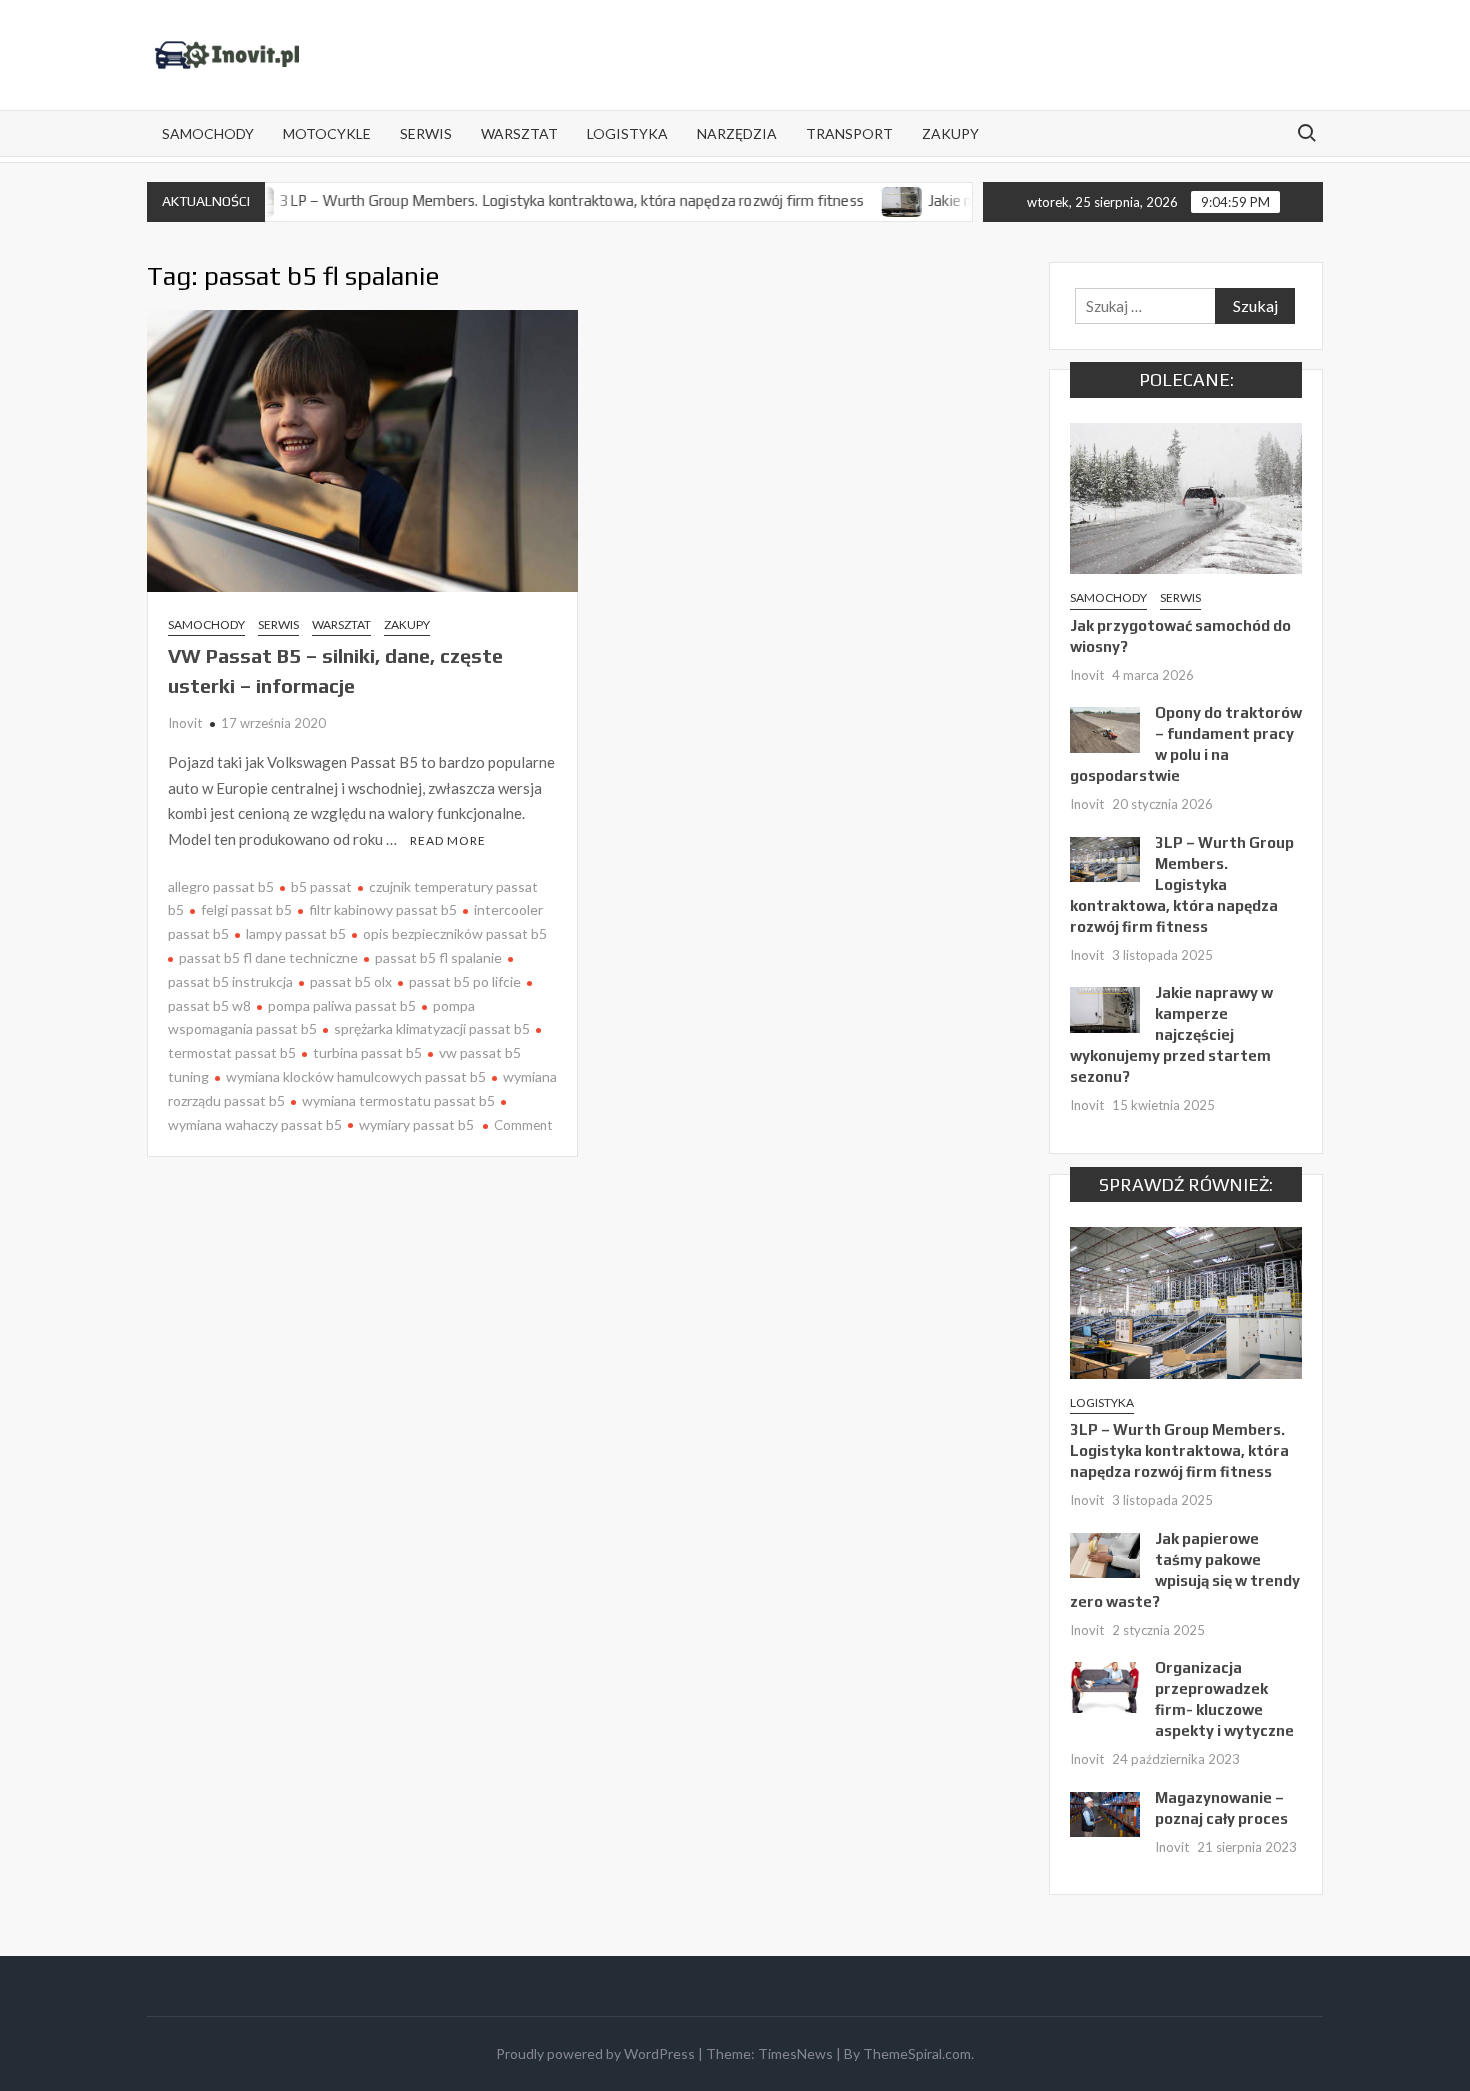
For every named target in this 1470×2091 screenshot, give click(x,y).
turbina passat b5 (367, 1052)
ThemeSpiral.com (917, 2053)
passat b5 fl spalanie (438, 957)
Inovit (185, 723)
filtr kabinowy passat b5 (383, 909)
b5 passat (321, 886)
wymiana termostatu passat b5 (398, 1100)
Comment (523, 1125)
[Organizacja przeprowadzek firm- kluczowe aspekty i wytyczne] (1105, 1685)
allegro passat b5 (221, 886)
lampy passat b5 (296, 933)
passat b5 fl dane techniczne (268, 957)
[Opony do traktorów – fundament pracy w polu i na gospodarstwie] (1105, 728)
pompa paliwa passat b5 (342, 1005)
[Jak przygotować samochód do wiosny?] (1186, 496)
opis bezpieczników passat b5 (455, 933)
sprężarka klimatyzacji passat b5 (432, 1028)
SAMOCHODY (208, 133)
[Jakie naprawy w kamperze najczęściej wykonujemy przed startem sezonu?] (856, 200)
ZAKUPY (950, 133)
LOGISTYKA (627, 133)
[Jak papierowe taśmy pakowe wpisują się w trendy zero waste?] (1105, 1554)
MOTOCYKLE (327, 133)
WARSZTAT (519, 133)
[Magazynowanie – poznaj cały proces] (1105, 1813)
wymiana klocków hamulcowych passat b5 (356, 1076)
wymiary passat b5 (416, 1124)
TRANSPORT (849, 133)
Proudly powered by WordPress (595, 2053)
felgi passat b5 (246, 909)
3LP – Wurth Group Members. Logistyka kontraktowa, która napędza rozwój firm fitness (526, 200)
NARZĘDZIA (737, 133)
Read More (448, 840)
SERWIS (426, 133)
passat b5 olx (351, 981)
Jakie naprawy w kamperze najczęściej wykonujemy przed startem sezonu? (1171, 1034)
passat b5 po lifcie (465, 981)
